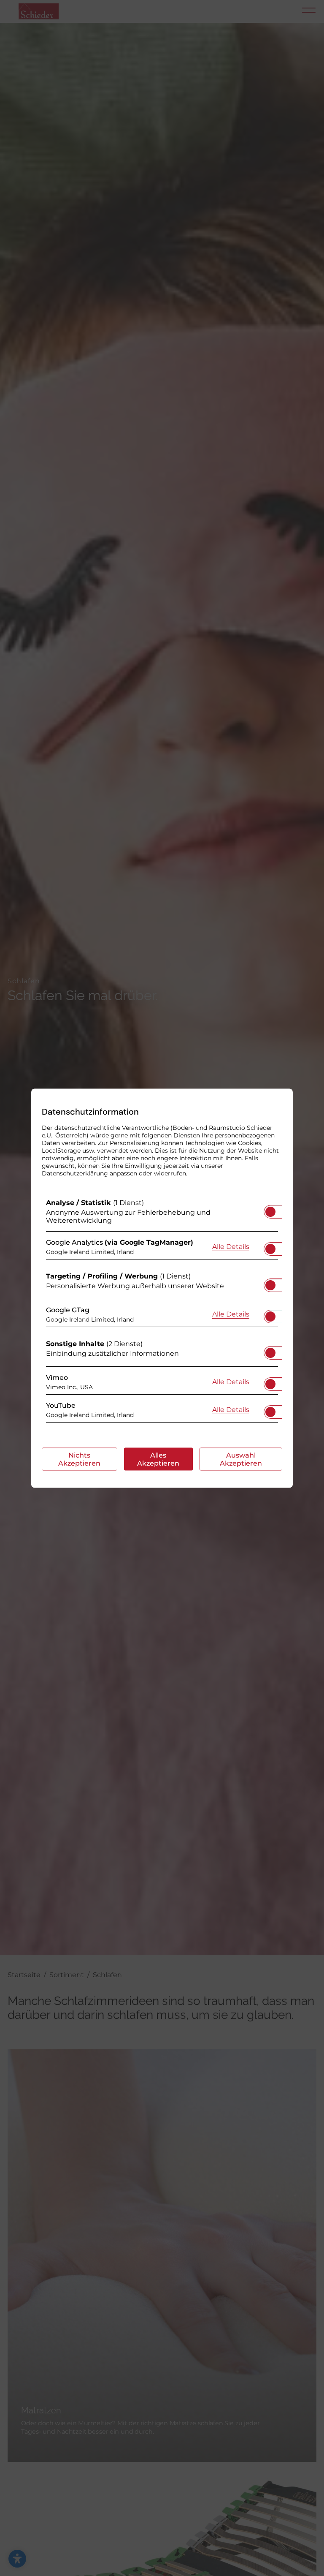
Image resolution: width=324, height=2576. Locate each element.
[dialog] (162, 1288)
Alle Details (231, 1246)
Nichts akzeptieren (79, 1459)
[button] (270, 1211)
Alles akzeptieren (158, 1459)
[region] (162, 1312)
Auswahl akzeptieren (241, 1459)
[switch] (270, 1209)
